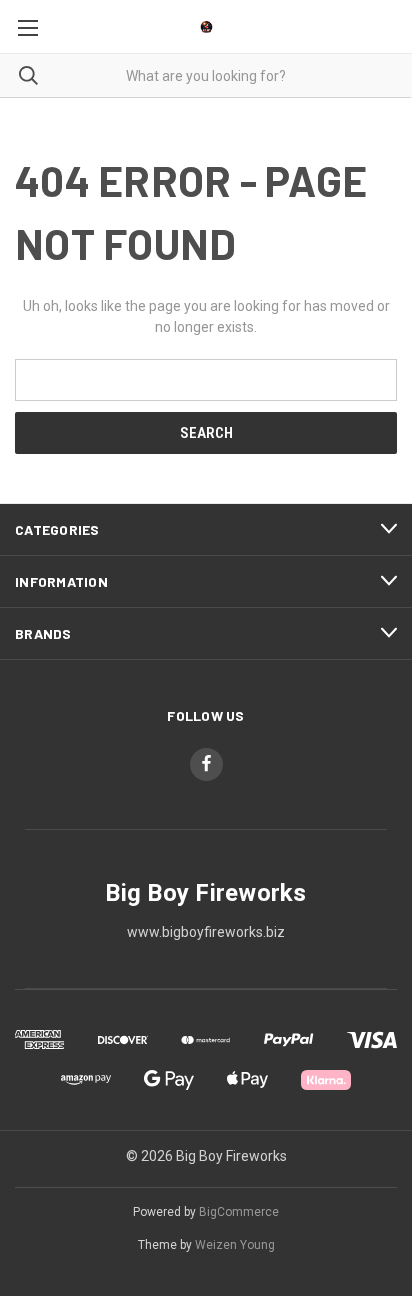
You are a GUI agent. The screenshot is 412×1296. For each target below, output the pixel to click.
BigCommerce (239, 1212)
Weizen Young (235, 1245)
